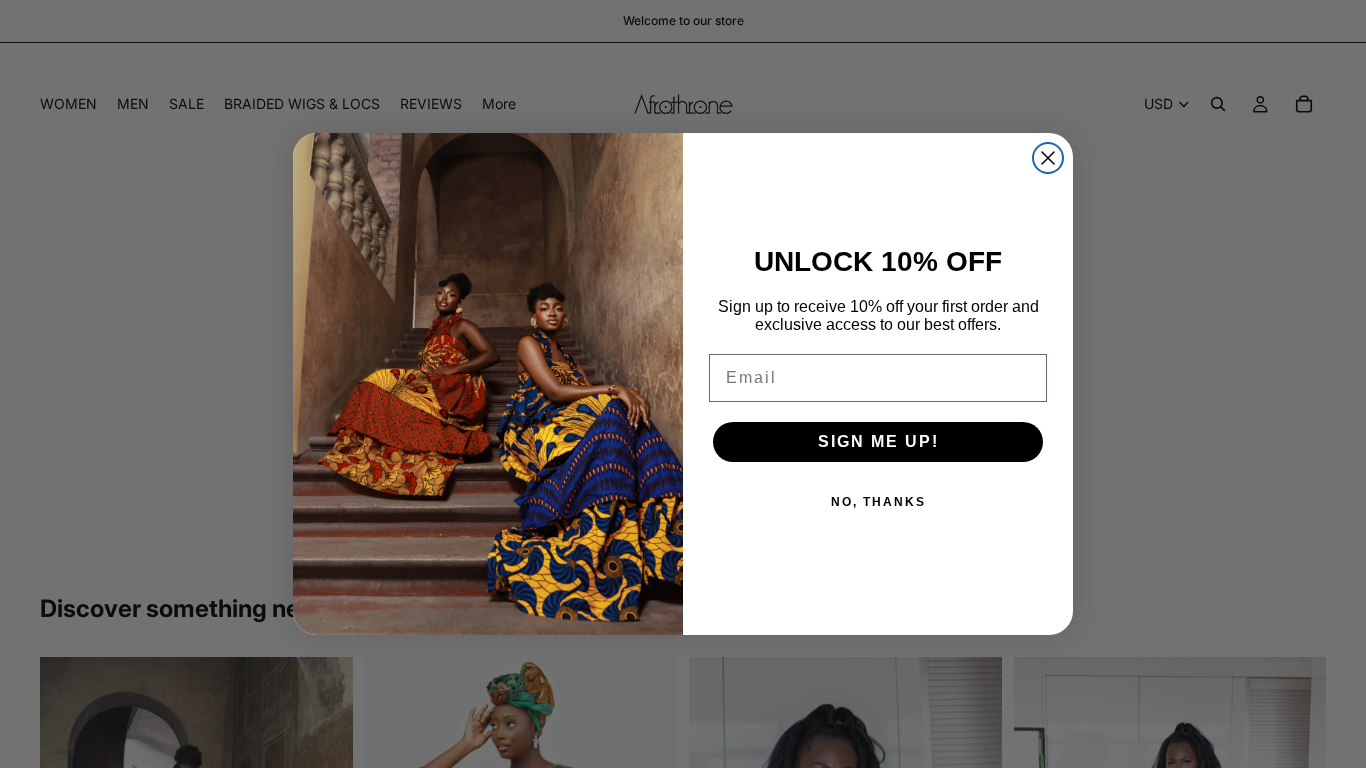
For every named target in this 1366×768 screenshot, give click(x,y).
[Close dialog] (1048, 158)
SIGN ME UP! (878, 441)
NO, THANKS (878, 502)
